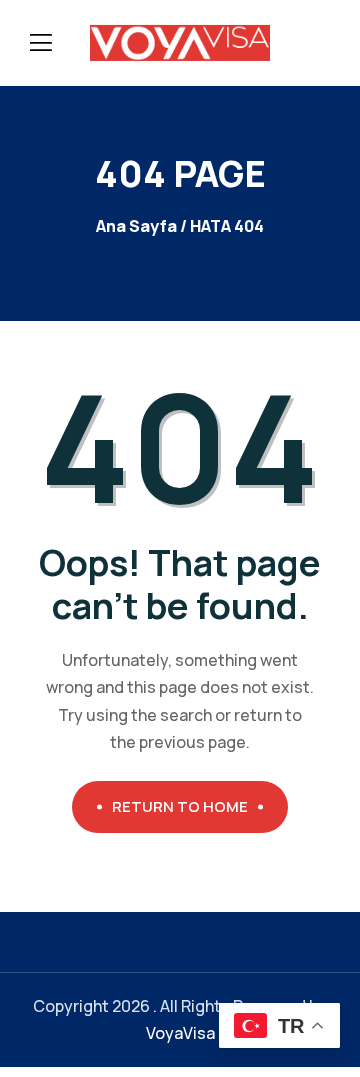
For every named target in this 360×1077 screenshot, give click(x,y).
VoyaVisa (180, 1033)
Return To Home (180, 806)
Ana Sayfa (136, 226)
